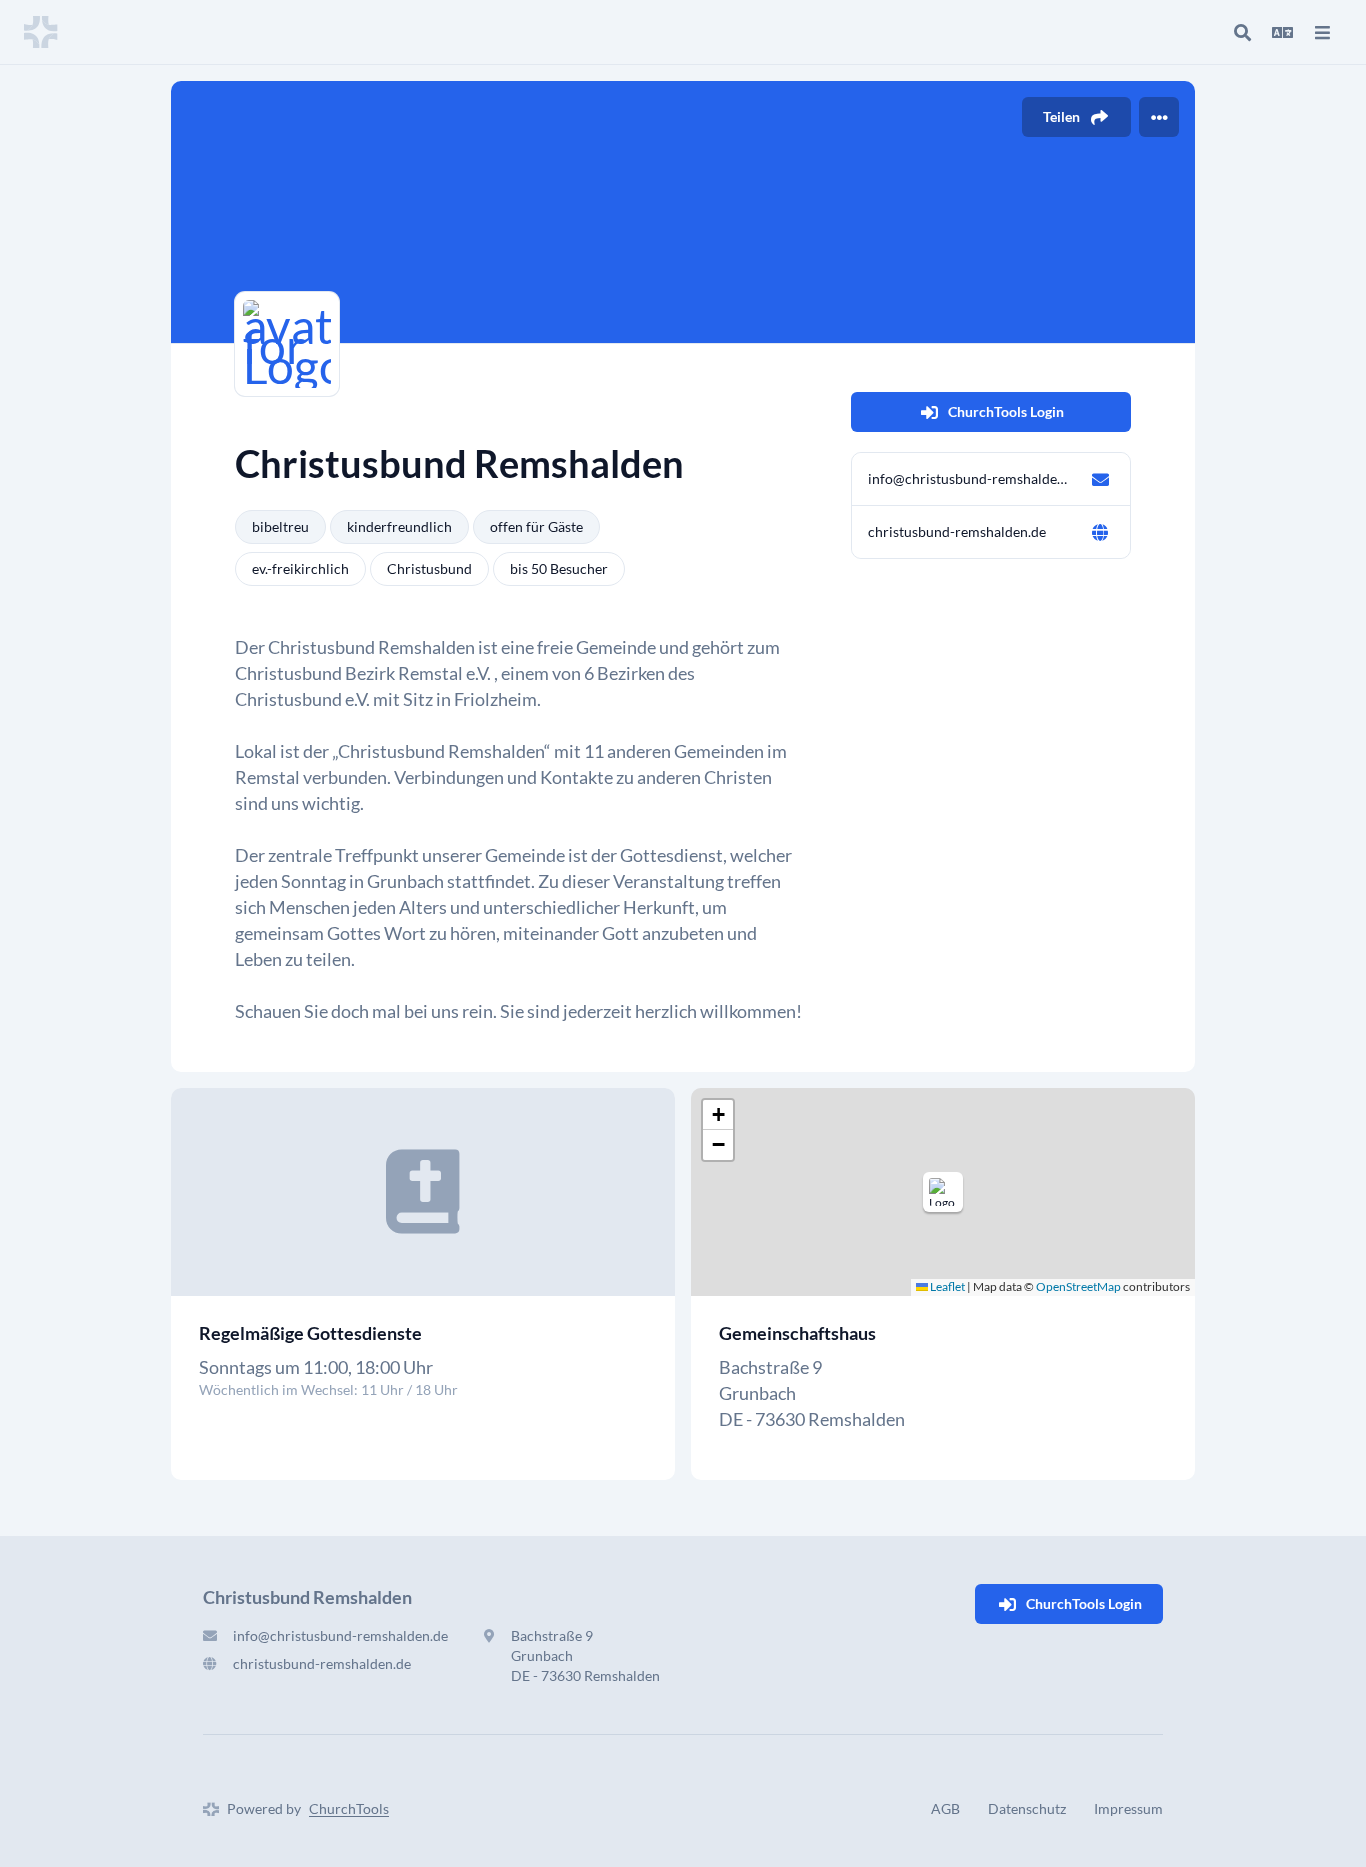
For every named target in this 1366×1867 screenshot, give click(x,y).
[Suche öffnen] (1242, 32)
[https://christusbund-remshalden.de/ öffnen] (1100, 532)
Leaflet (946, 1286)
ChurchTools (349, 1808)
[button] (943, 1192)
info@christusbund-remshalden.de (971, 478)
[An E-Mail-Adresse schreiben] (1100, 479)
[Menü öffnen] (1322, 32)
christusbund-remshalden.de (957, 531)
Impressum (1128, 1808)
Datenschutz (1027, 1808)
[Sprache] (1282, 32)
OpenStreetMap (1078, 1286)
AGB (945, 1808)
